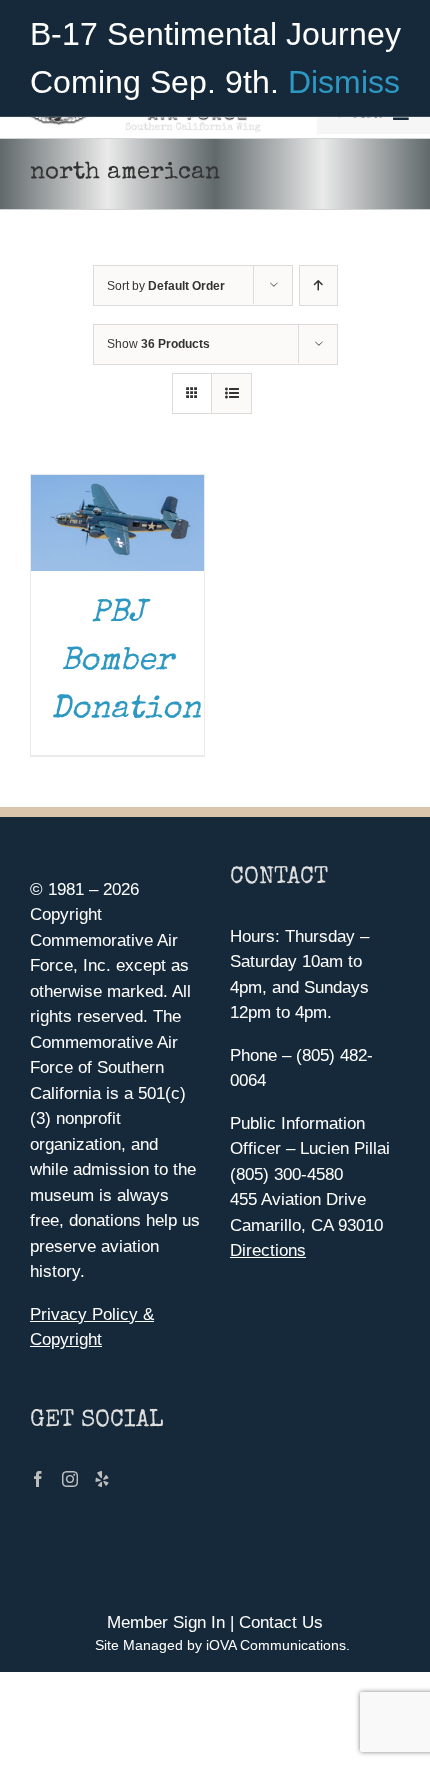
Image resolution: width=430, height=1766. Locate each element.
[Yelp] (102, 1479)
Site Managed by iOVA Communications (220, 1645)
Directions (268, 1250)
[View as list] (231, 393)
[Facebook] (38, 1479)
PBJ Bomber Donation (126, 662)
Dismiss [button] (344, 82)
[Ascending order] (318, 285)
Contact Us (281, 1622)
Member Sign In (166, 1622)
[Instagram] (70, 1479)
